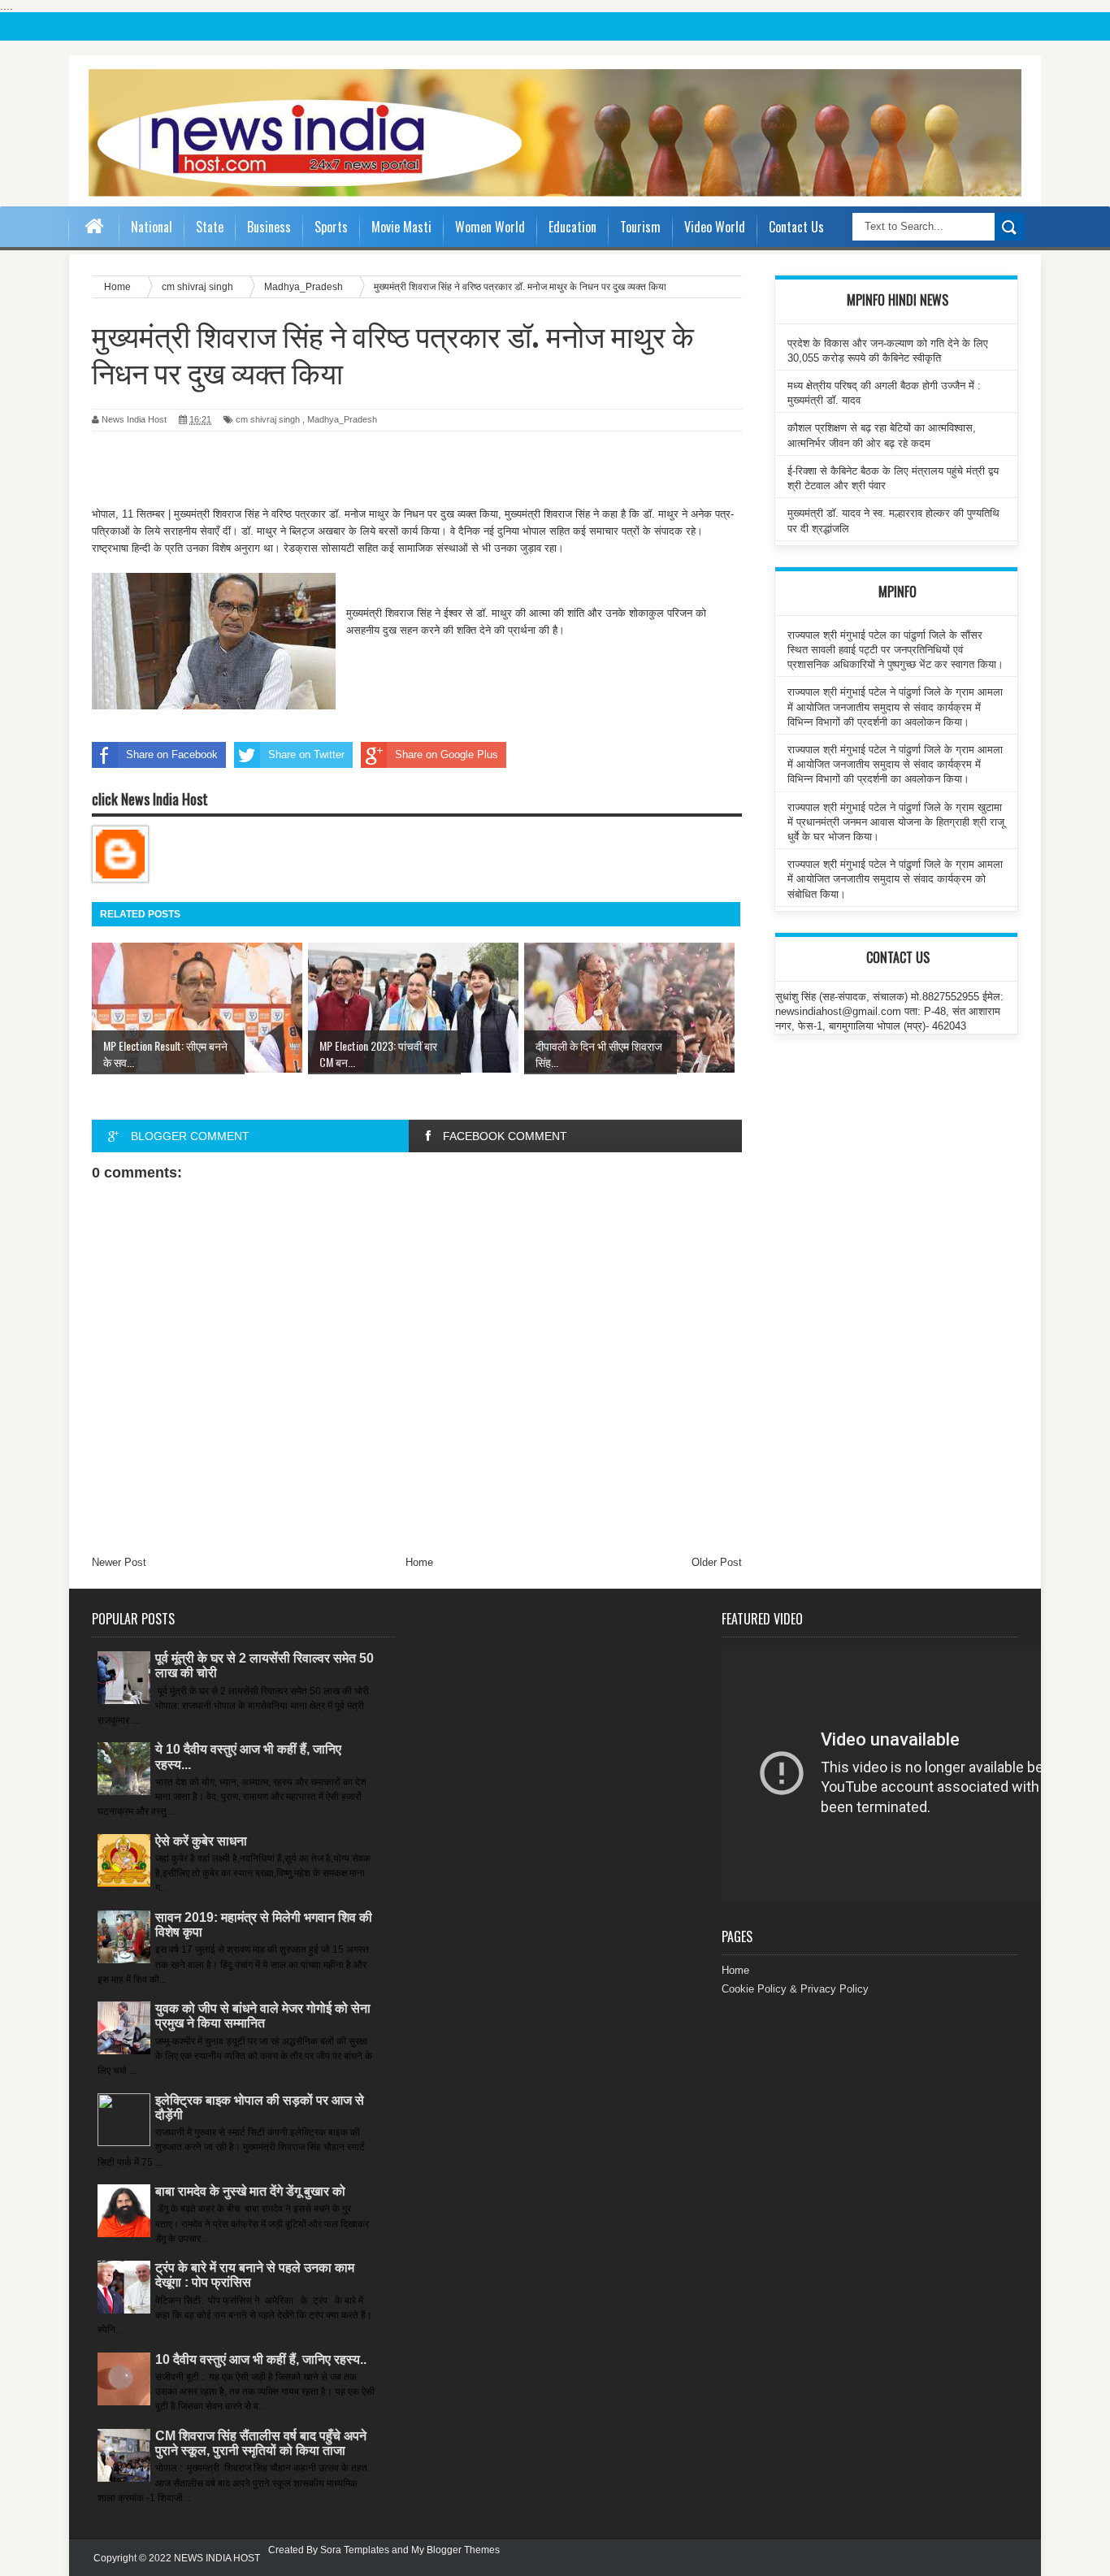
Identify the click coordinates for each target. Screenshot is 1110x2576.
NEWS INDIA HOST (217, 2558)
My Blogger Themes (455, 2550)
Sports (331, 227)
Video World (715, 227)
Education (572, 227)
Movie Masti (401, 227)
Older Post (717, 1562)
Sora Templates (355, 2550)
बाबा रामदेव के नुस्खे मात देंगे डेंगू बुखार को (250, 2191)
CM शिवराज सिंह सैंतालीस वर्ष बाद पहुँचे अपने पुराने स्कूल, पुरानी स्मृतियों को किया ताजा (261, 2443)
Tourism (640, 227)
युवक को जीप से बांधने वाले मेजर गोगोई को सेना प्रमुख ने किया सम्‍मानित (263, 2016)
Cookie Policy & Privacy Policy (795, 1989)
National (152, 227)
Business (269, 227)
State (210, 227)
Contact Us (796, 227)
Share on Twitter (306, 755)
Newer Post (119, 1562)
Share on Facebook (172, 755)
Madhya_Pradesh (342, 419)
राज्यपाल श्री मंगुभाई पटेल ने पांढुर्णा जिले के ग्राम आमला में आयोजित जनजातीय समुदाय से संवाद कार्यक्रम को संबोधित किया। (895, 879)
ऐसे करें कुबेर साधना (201, 1841)
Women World (490, 227)
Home (419, 1562)
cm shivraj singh (268, 419)
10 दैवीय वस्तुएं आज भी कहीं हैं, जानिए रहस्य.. (261, 2359)
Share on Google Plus (447, 755)
